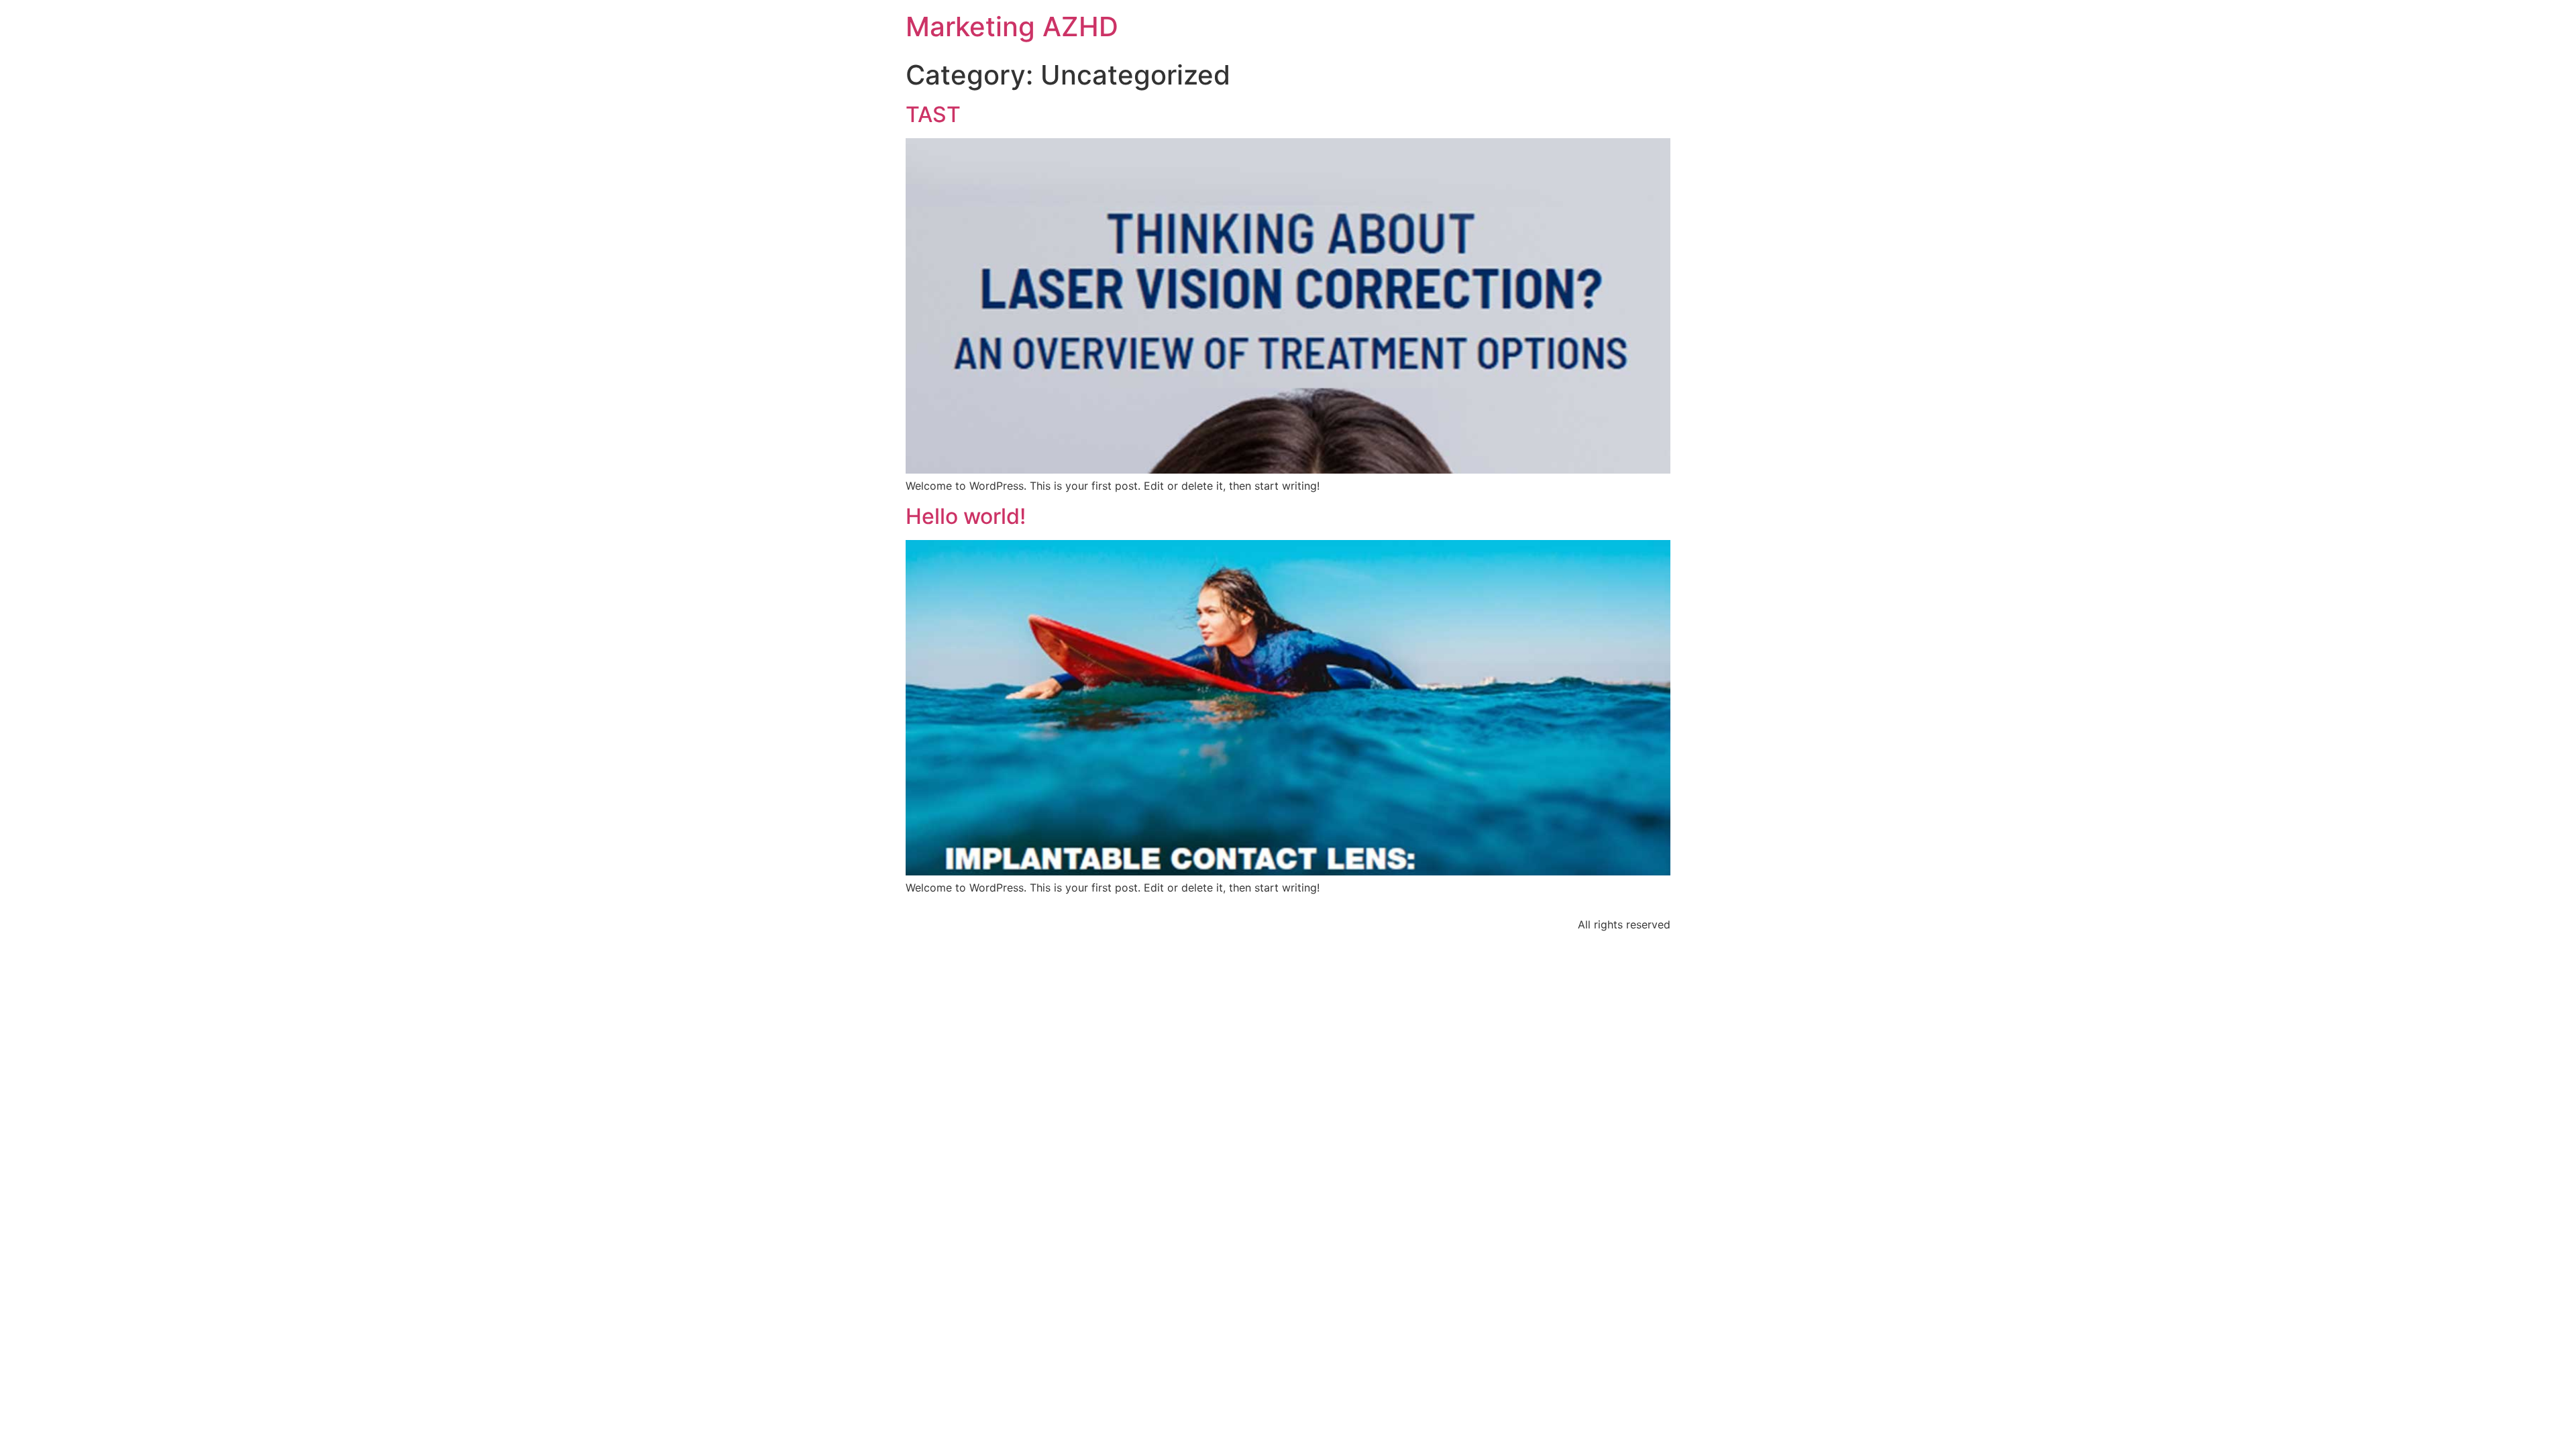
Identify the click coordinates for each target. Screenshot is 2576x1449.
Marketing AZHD (1012, 26)
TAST (933, 114)
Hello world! (966, 516)
